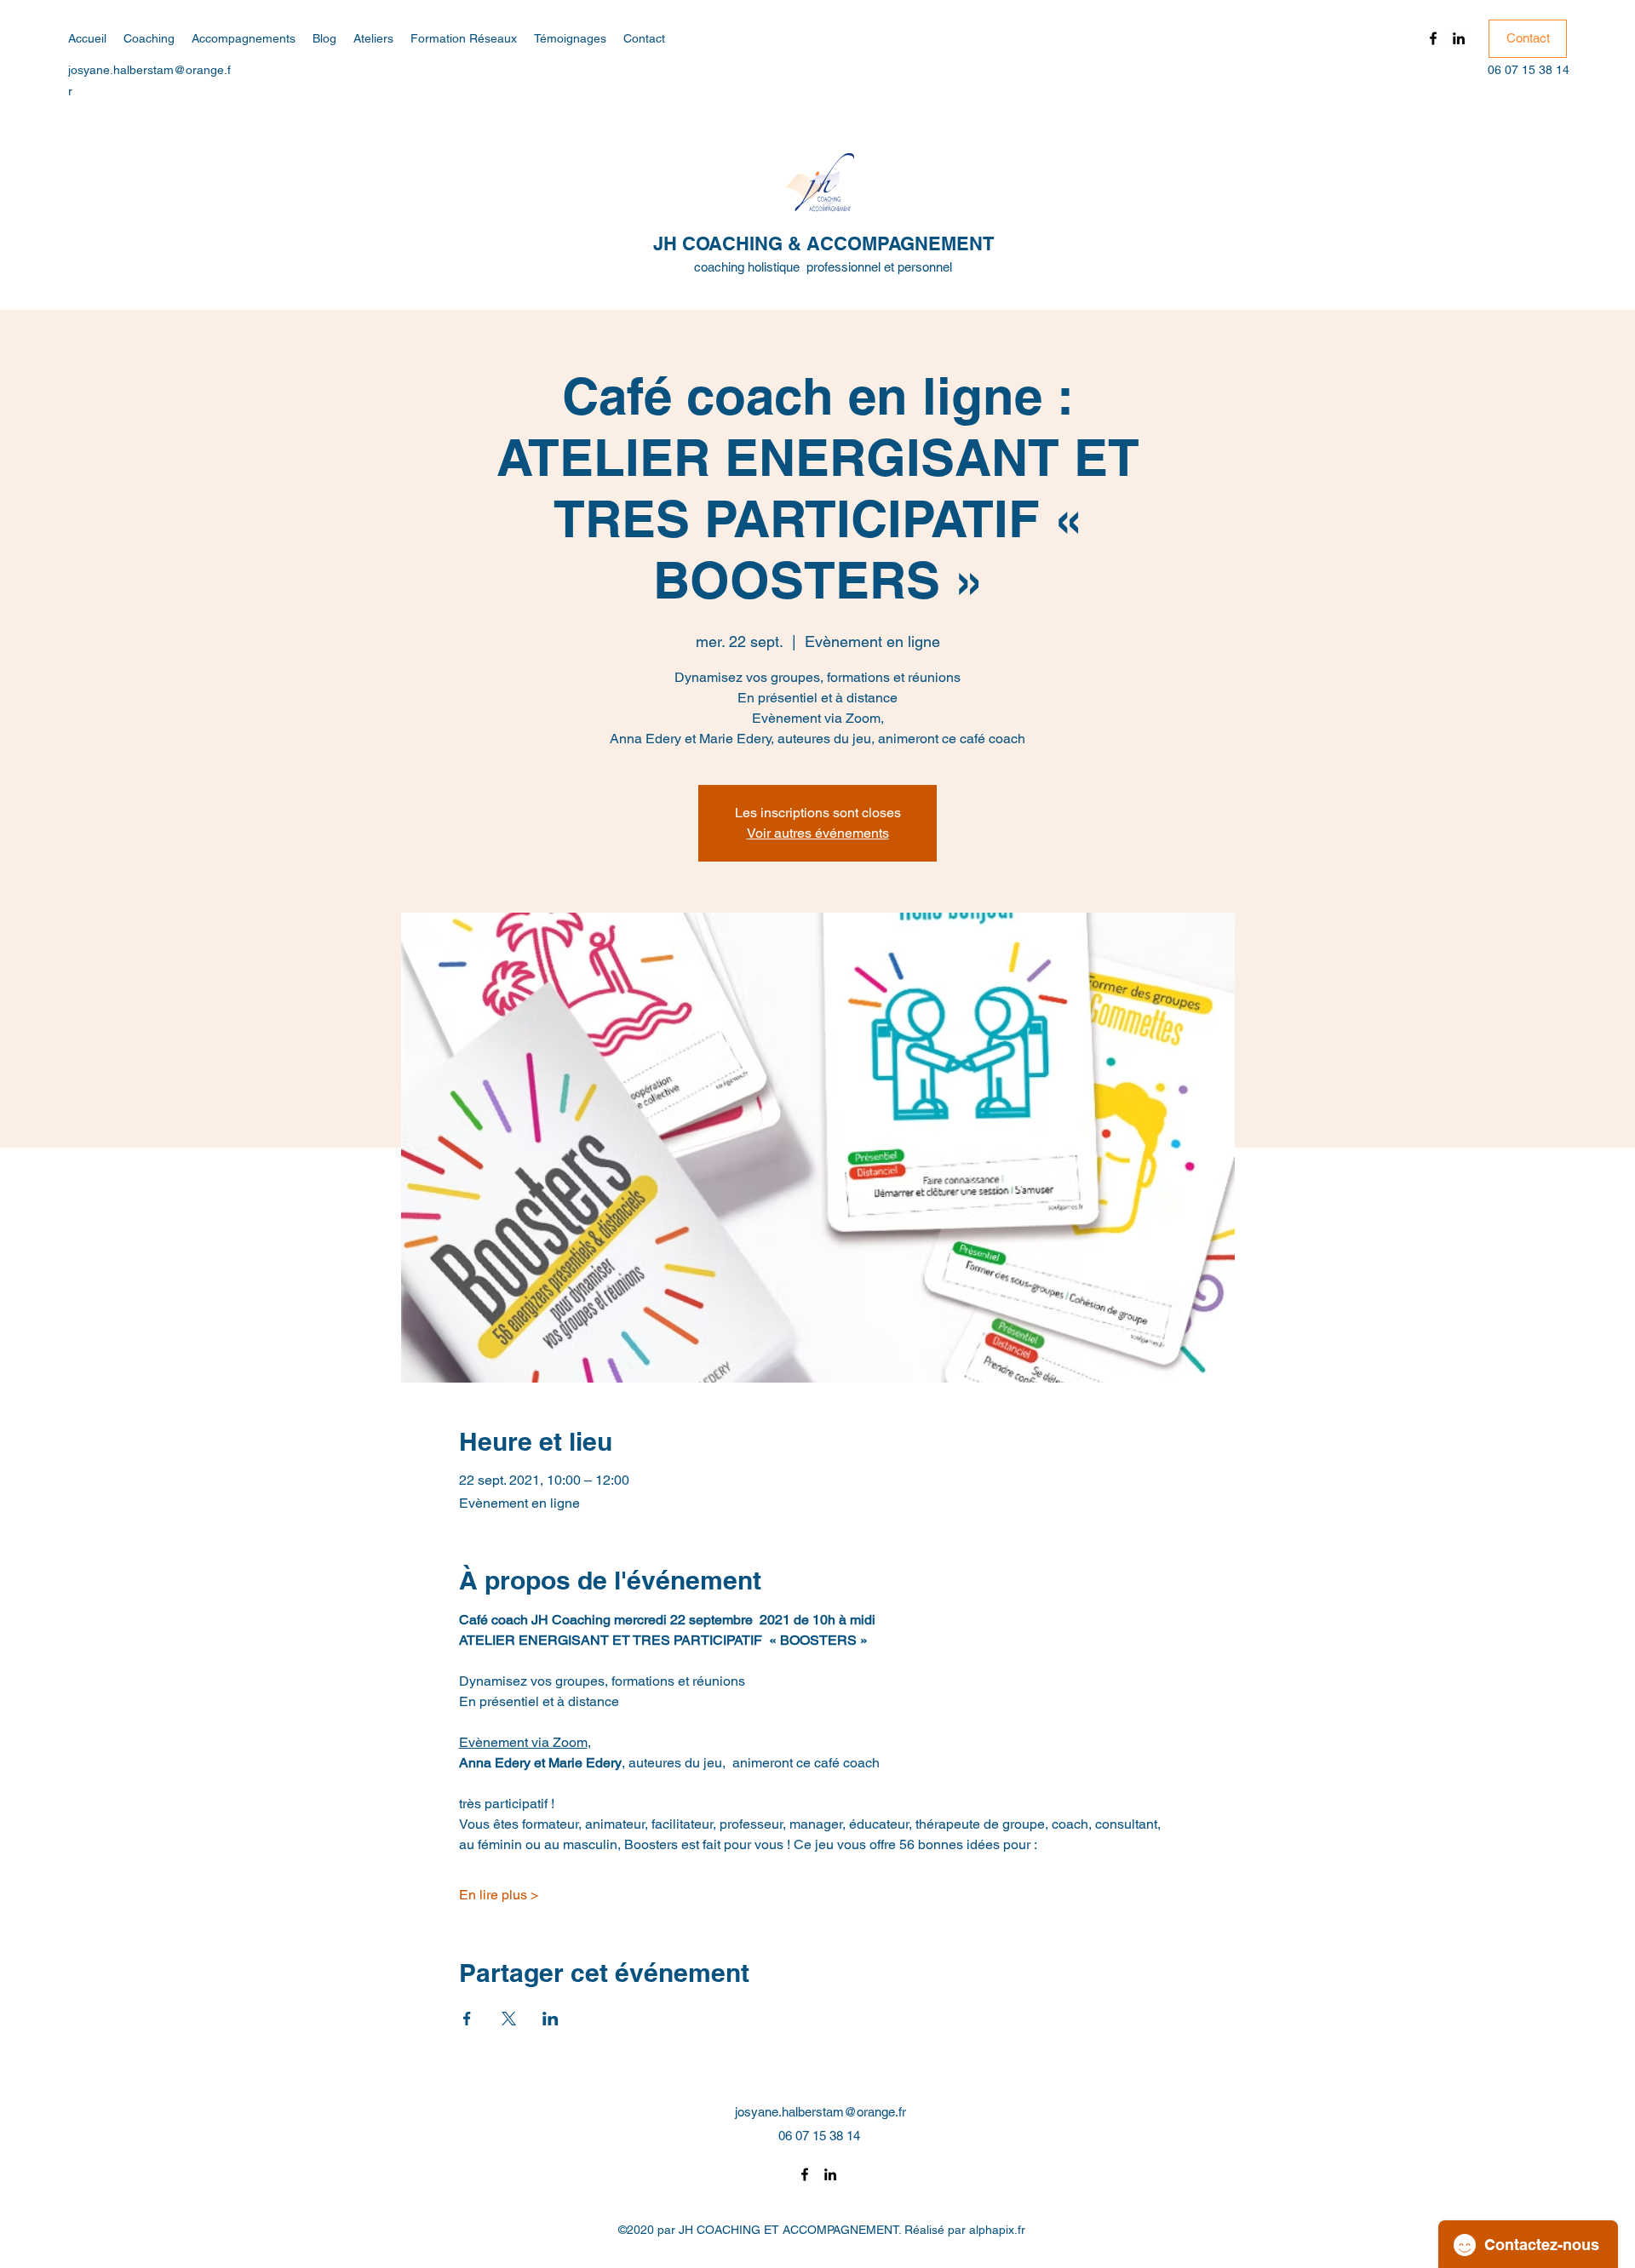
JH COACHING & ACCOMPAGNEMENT (823, 243)
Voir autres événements (818, 833)
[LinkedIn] (1459, 38)
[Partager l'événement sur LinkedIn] (551, 2019)
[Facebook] (1433, 38)
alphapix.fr (997, 2230)
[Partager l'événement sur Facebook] (467, 2019)
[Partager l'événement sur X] (509, 2019)
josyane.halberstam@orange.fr (820, 2112)
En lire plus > (499, 1895)
